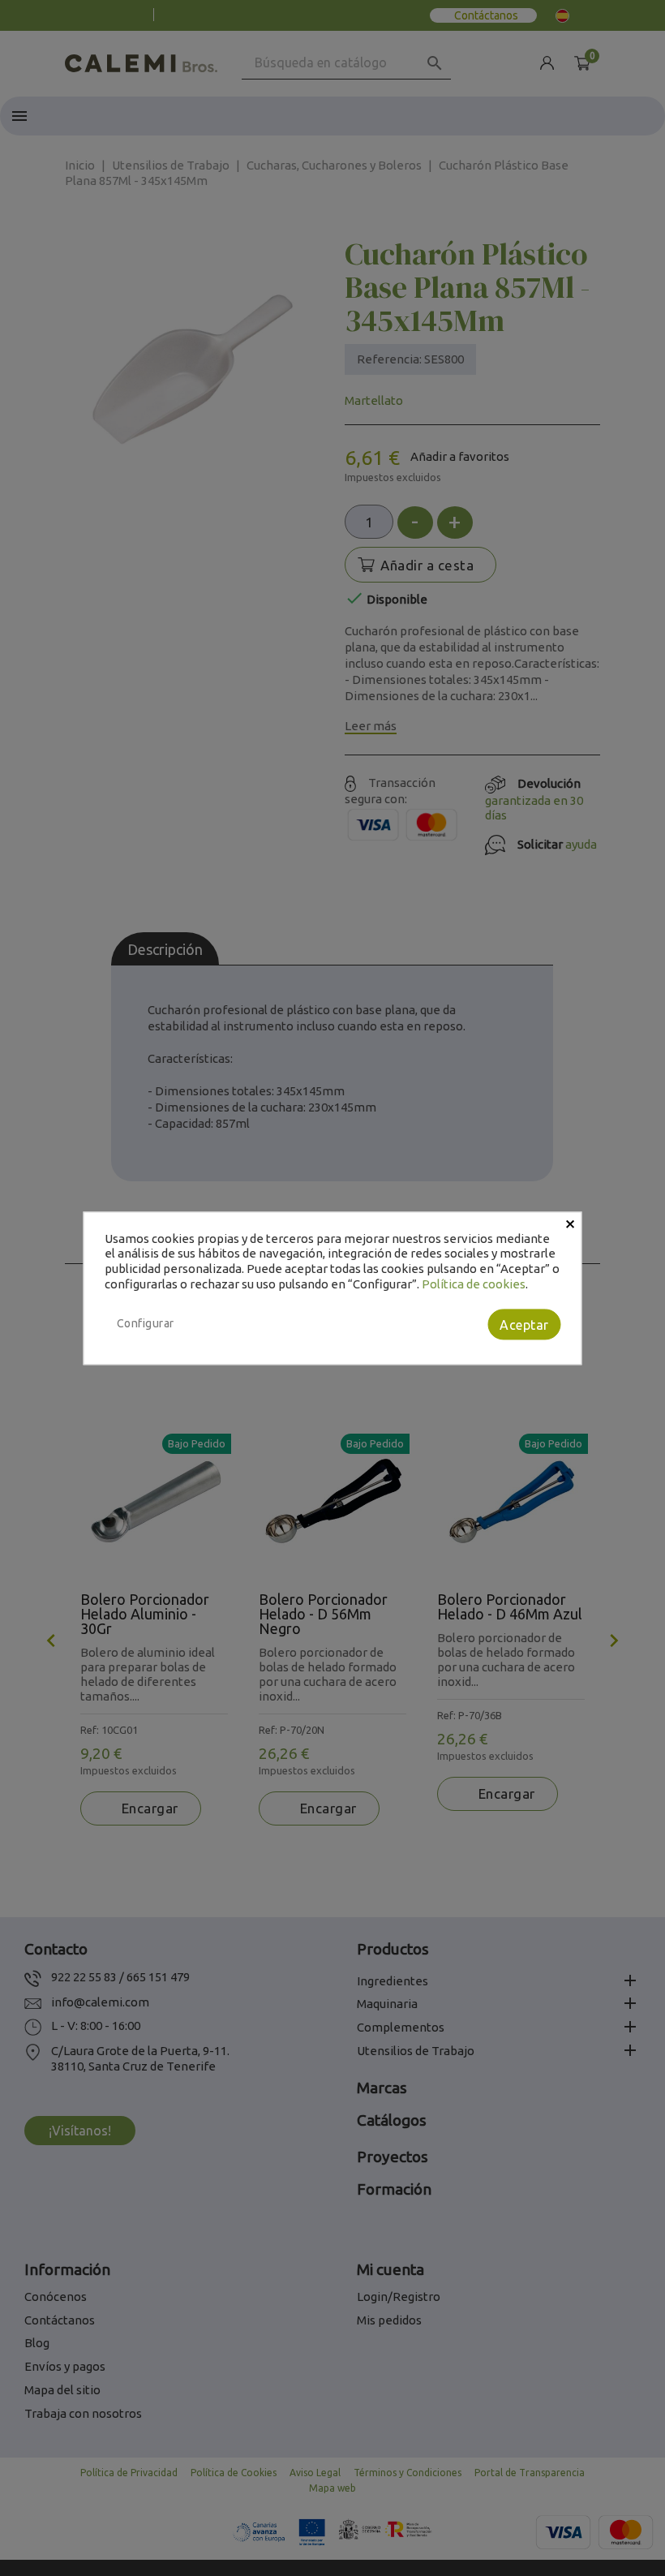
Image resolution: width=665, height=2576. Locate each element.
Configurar (146, 1323)
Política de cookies (474, 1284)
